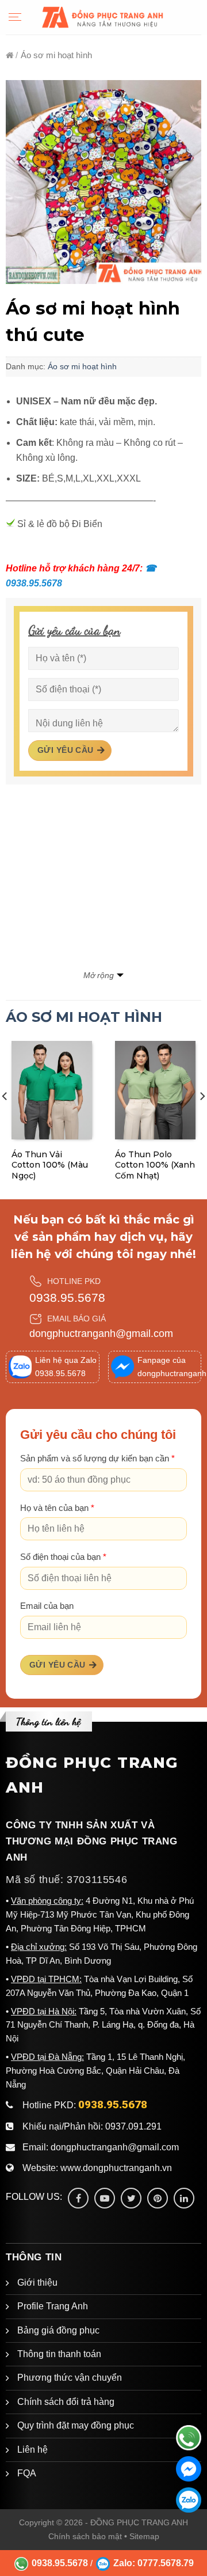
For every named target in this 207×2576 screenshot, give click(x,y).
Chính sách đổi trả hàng (66, 2402)
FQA (27, 2473)
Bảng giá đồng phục (58, 2330)
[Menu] (15, 17)
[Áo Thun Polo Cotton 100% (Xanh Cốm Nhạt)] (155, 1090)
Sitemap (144, 2536)
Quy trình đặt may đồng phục (76, 2425)
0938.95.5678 (67, 1298)
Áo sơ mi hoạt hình (82, 366)
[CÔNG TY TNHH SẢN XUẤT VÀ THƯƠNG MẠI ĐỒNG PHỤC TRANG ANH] (103, 17)
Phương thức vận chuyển (70, 2378)
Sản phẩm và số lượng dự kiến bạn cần (97, 1459)
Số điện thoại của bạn (63, 1557)
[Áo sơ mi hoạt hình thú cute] (103, 182)
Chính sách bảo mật (85, 2536)
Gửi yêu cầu (66, 750)
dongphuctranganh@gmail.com (101, 1334)
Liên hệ (32, 2450)
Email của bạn (47, 1606)
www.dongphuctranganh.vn (116, 2168)
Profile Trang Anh (53, 2306)
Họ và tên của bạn (57, 1508)
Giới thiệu (37, 2283)
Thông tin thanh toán (59, 2354)
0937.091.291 (133, 2126)
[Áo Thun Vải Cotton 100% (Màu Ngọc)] (52, 1090)
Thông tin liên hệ (48, 1721)
